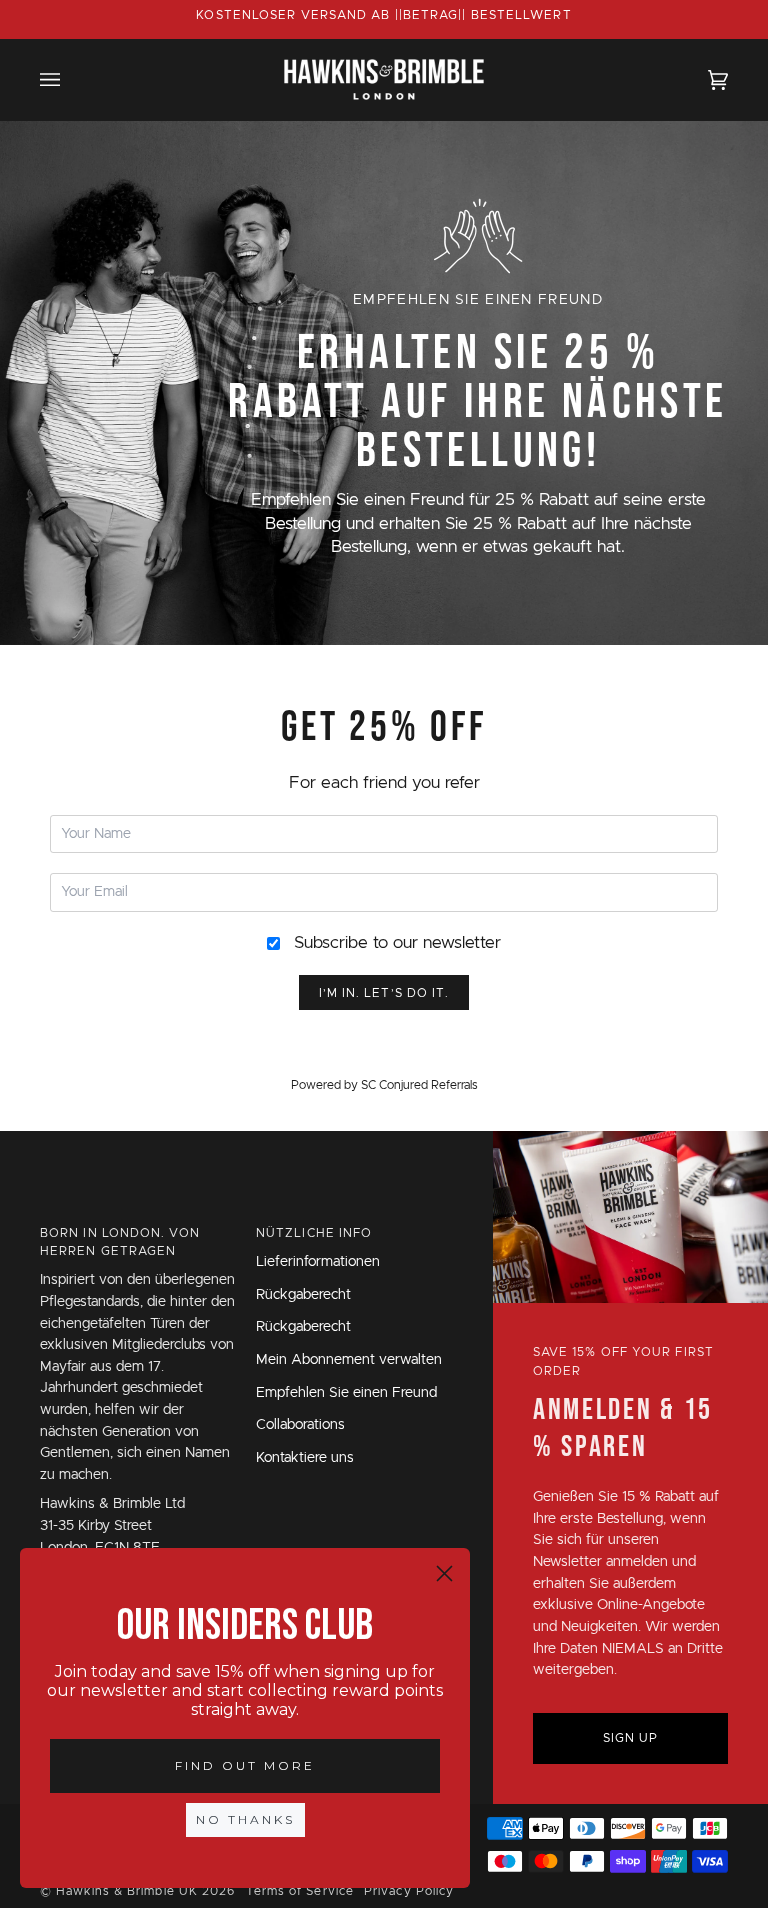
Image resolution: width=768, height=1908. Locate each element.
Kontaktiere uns (305, 1458)
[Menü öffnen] (70, 79)
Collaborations (300, 1425)
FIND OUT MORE (245, 1765)
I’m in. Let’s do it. (384, 993)
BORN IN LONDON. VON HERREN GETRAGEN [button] (120, 1242)
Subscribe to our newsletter (397, 943)
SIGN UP (631, 1738)
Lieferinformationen (318, 1262)
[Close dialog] (444, 1573)
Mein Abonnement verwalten (349, 1360)
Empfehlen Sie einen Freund (346, 1393)
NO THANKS (245, 1819)
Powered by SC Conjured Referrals (384, 1086)
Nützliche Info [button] (314, 1233)
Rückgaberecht (303, 1295)
